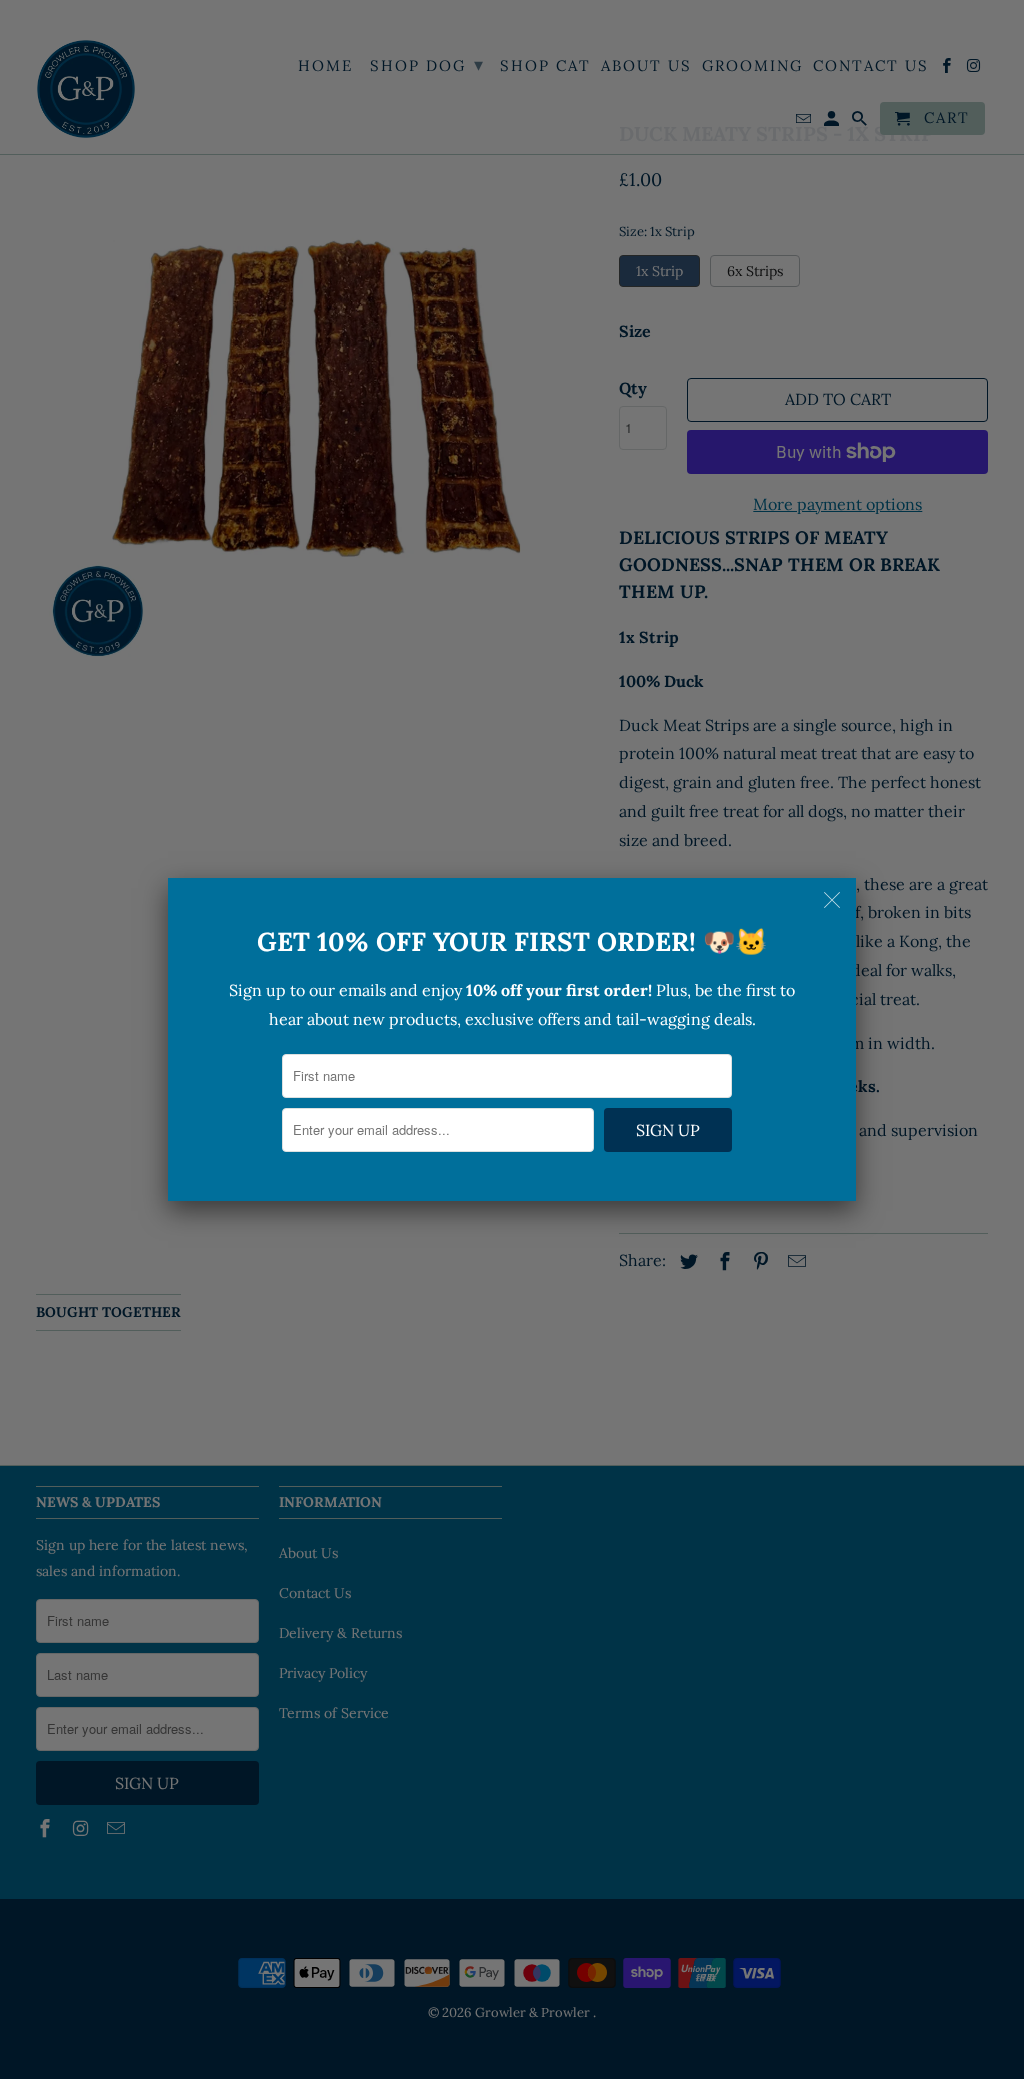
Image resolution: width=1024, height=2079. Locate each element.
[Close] (834, 900)
